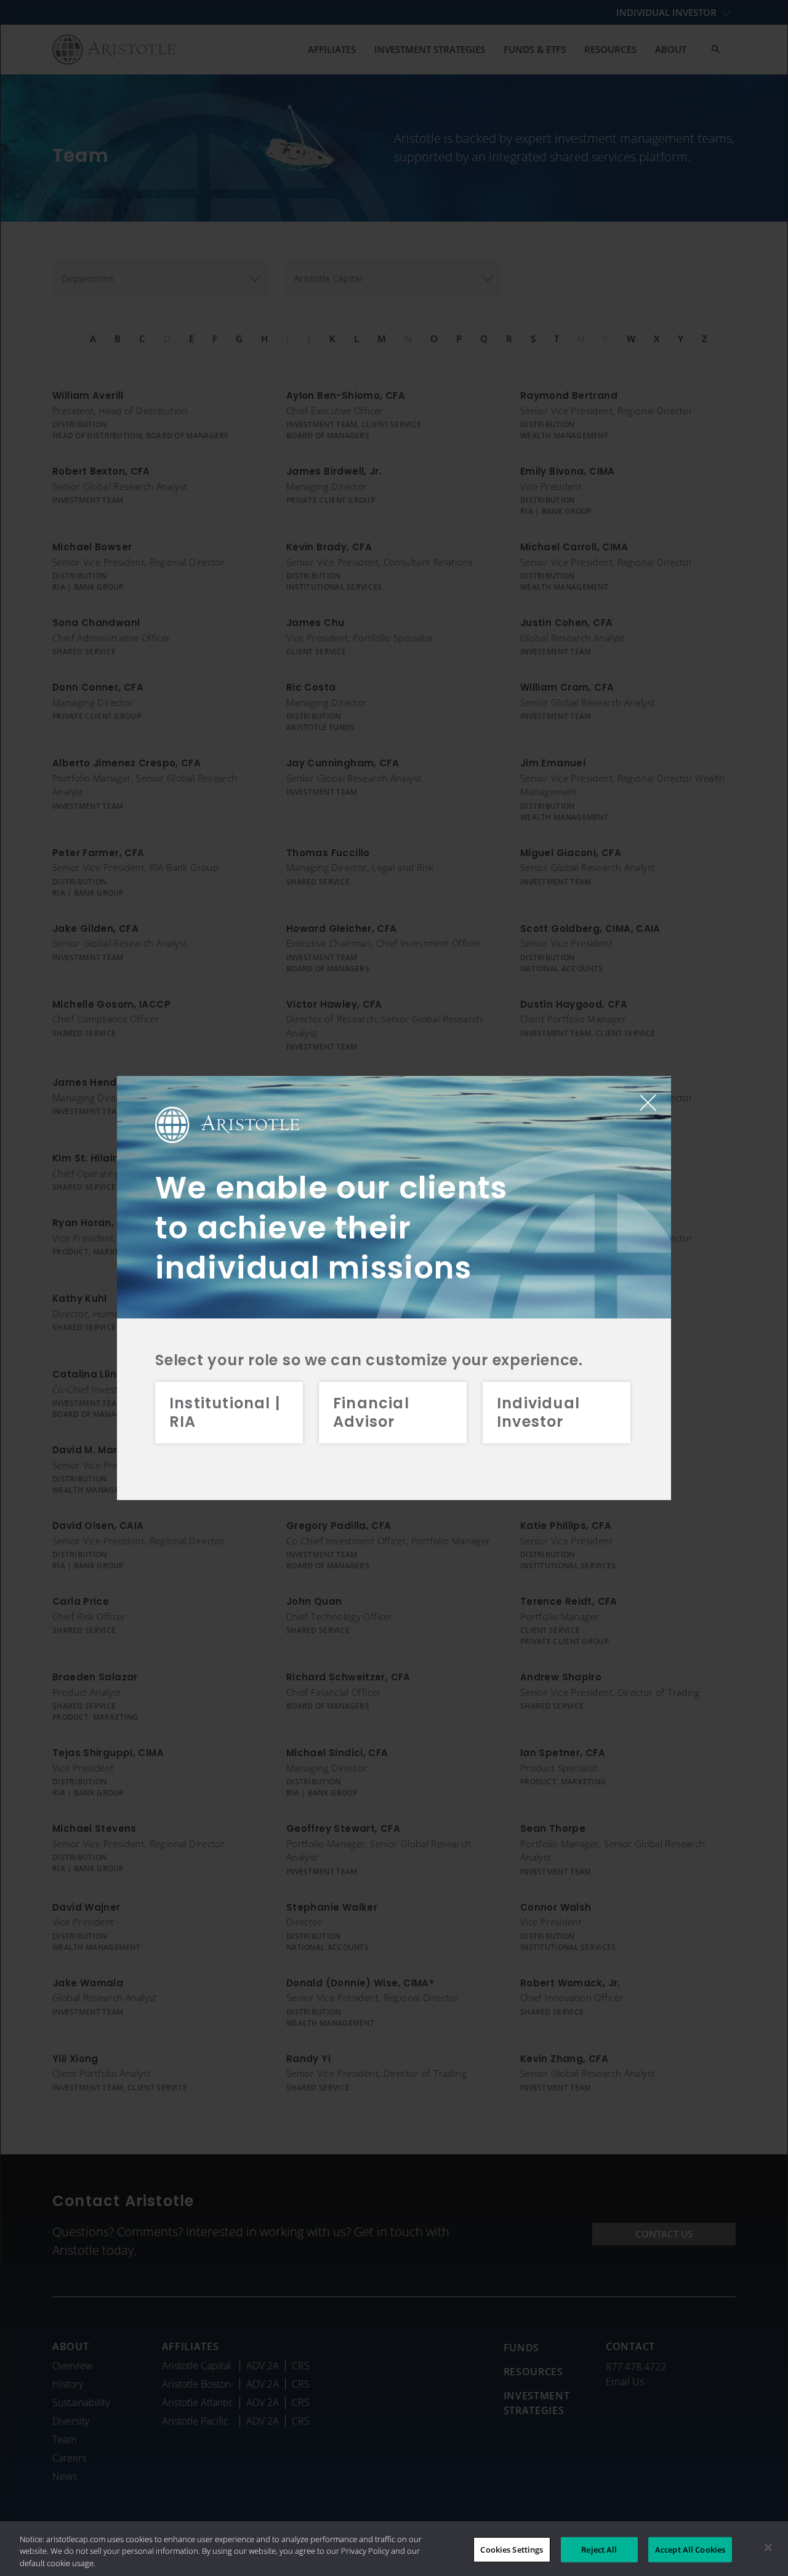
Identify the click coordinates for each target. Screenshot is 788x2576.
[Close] (768, 2547)
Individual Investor (538, 1412)
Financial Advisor (371, 1412)
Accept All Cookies (690, 2549)
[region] (394, 2549)
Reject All (599, 2549)
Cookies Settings (512, 2549)
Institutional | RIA (225, 1412)
